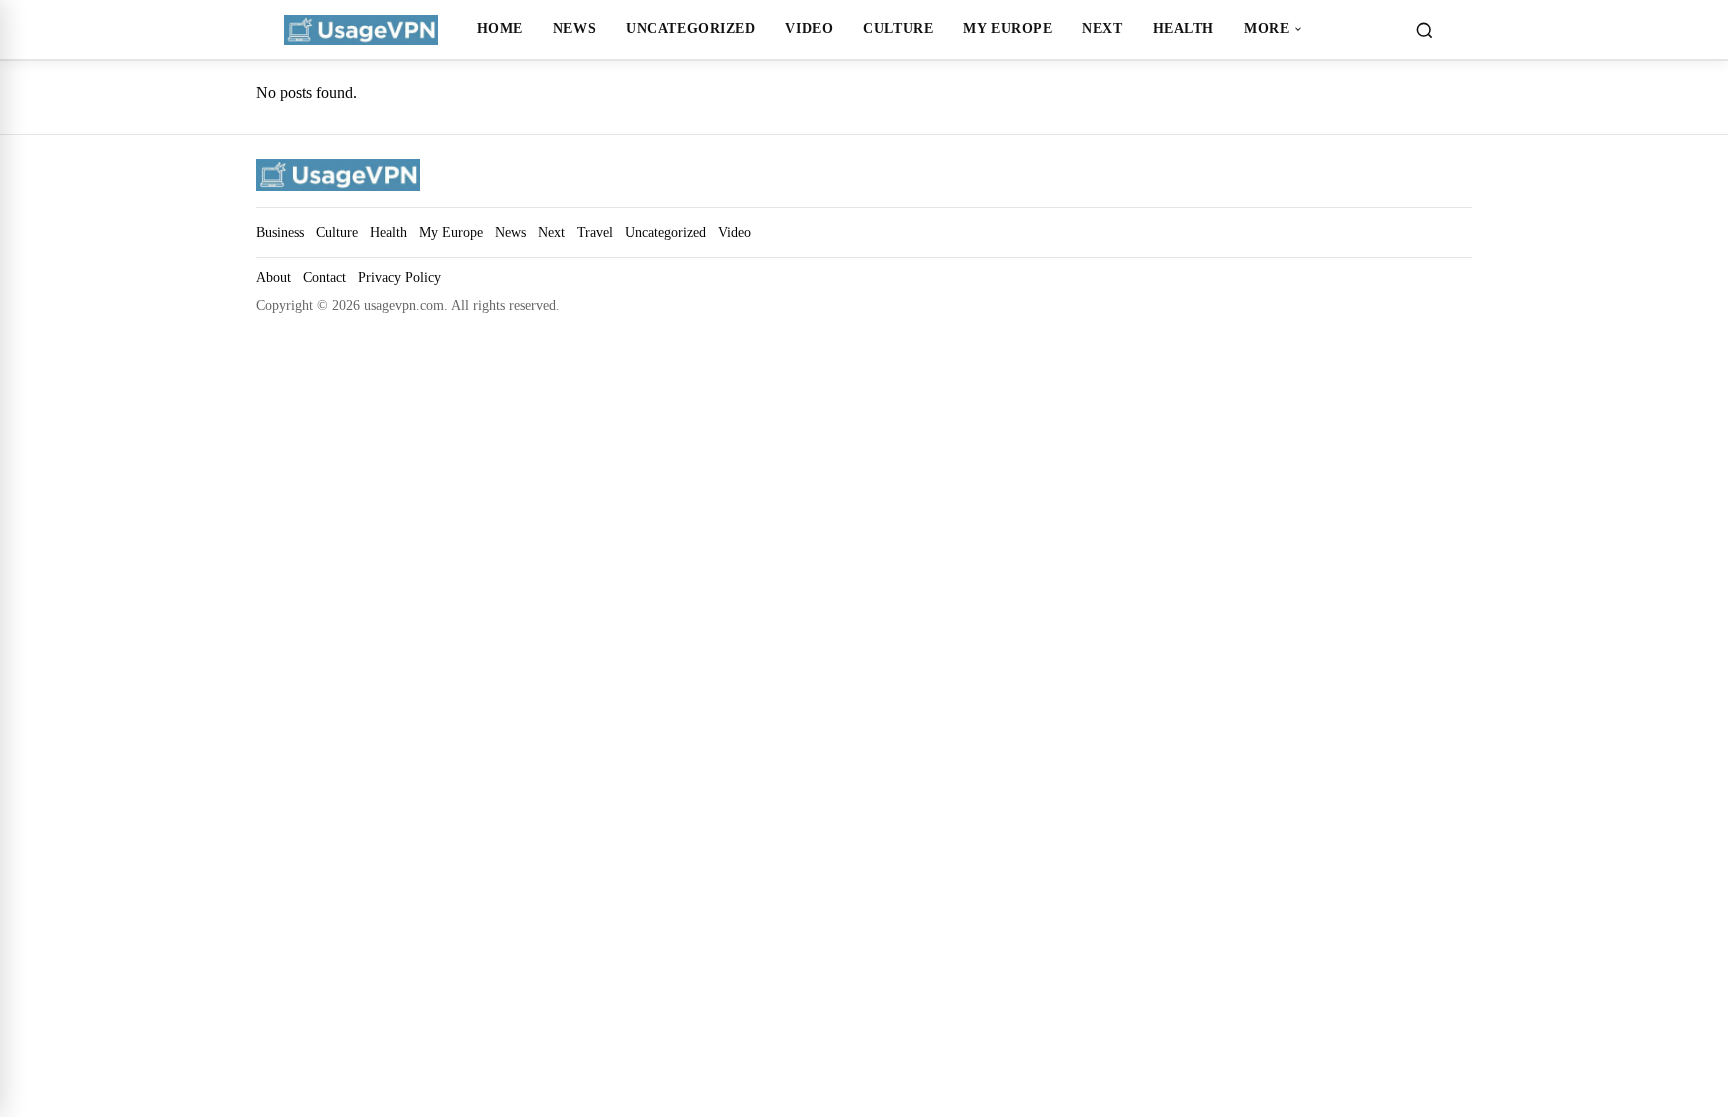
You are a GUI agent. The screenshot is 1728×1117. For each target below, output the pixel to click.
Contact (324, 277)
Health (1183, 28)
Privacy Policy (399, 277)
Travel (595, 232)
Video (809, 28)
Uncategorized (690, 28)
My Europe (1007, 28)
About (273, 277)
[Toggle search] (1424, 30)
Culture (898, 28)
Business (280, 232)
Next (1102, 28)
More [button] (1266, 28)
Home (500, 28)
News (574, 28)
